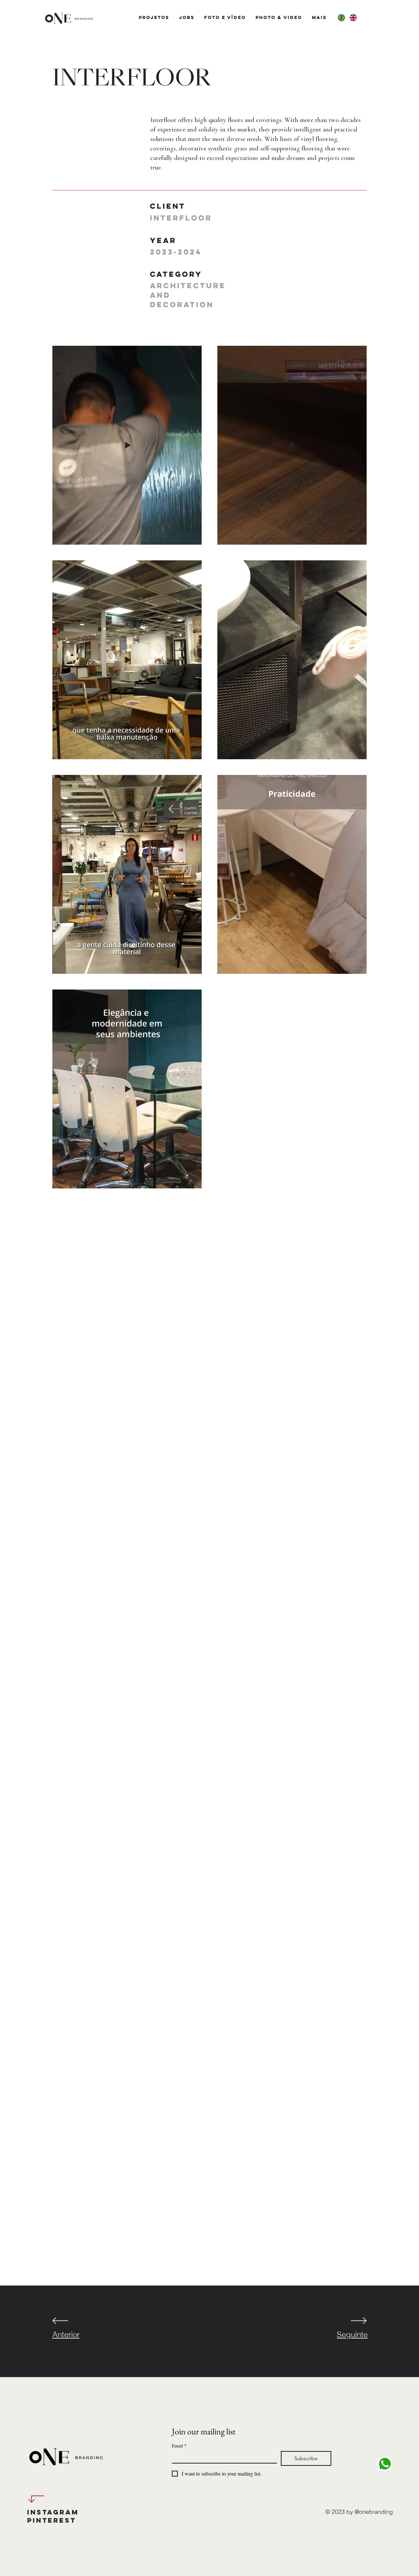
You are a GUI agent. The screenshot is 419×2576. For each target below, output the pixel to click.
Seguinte (352, 2334)
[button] (154, 17)
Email (179, 2446)
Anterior (66, 2334)
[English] (353, 18)
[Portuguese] (341, 18)
